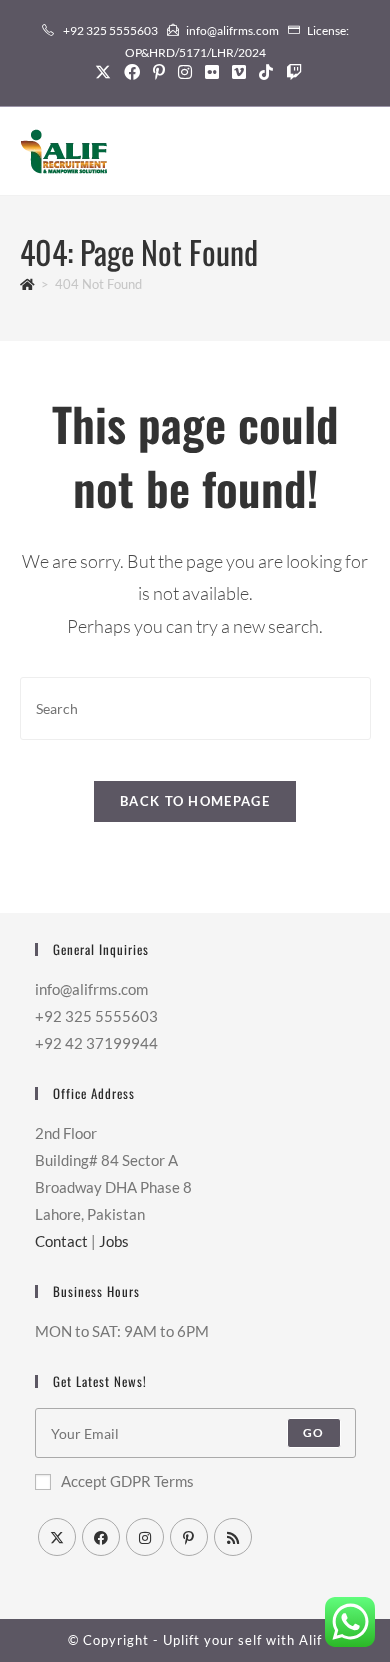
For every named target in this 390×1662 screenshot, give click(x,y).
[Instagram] (184, 72)
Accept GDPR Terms (127, 1481)
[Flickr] (211, 72)
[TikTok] (265, 72)
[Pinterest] (158, 72)
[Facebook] (131, 72)
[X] (102, 72)
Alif (310, 1640)
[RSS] (233, 1537)
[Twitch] (290, 72)
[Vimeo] (238, 72)
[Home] (27, 284)
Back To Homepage (195, 801)
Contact (61, 1241)
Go (313, 1432)
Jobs (114, 1241)
